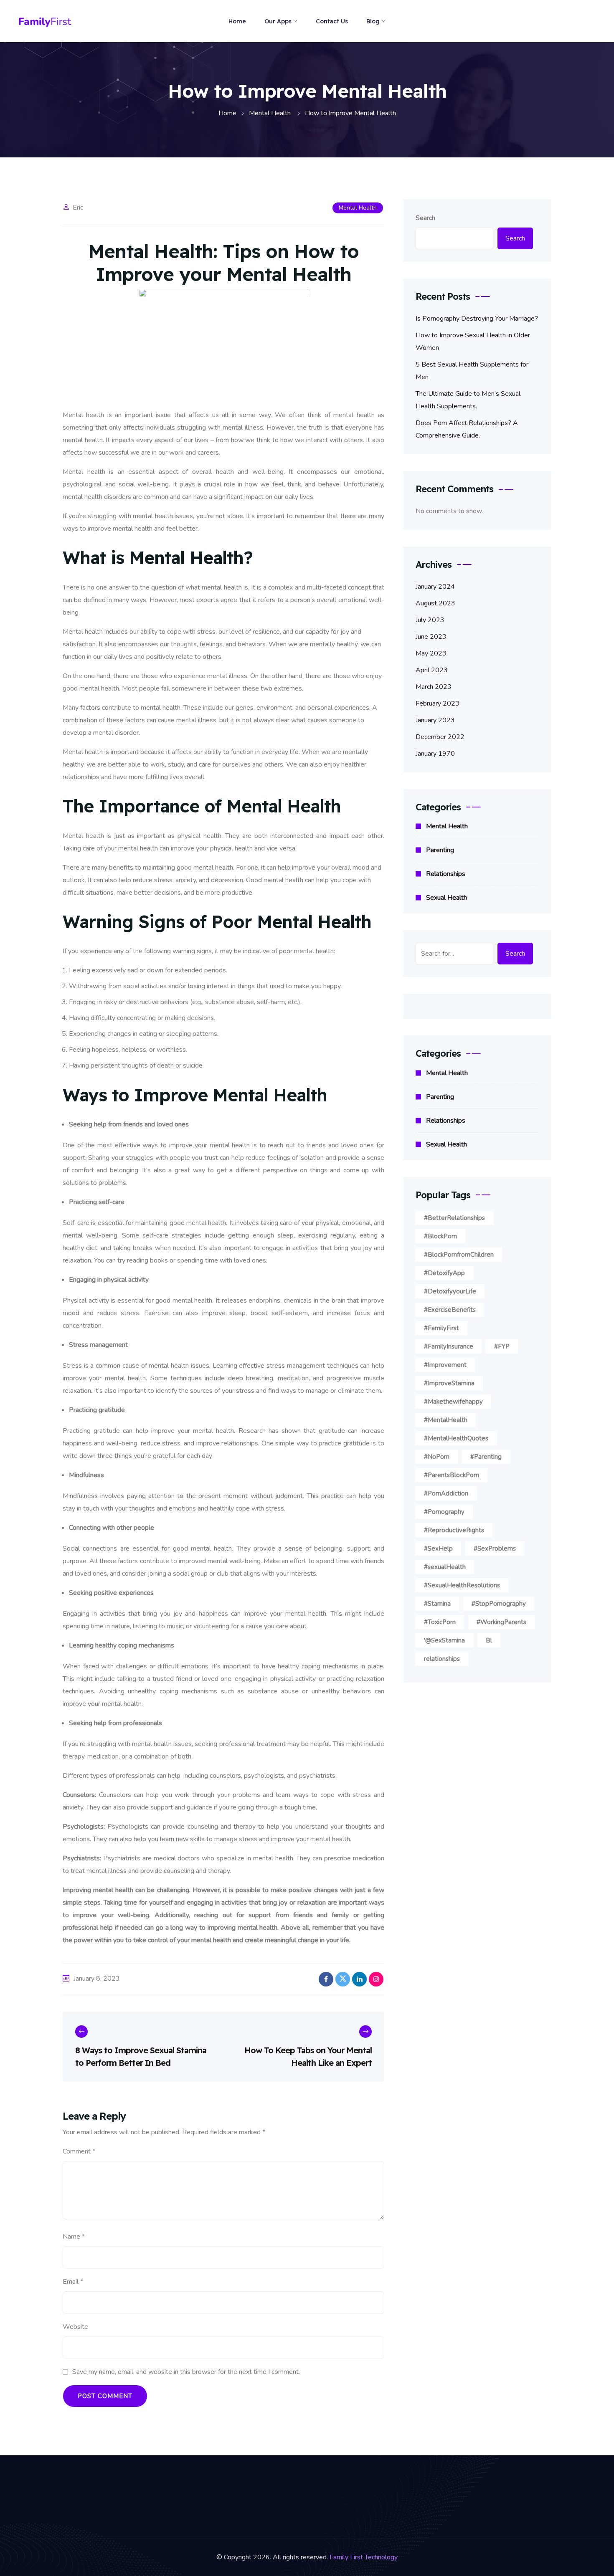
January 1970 (435, 754)
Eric (78, 207)
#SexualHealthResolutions (462, 1585)
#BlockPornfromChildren (459, 1255)
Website (75, 2327)
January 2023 (435, 720)
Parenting (440, 850)
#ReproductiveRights (454, 1530)
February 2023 (438, 703)
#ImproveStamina (449, 1383)
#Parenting (486, 1457)
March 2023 (434, 687)
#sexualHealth (445, 1567)
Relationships (446, 874)
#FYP (502, 1346)
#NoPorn (437, 1457)
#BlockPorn (440, 1236)
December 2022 (440, 737)
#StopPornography (499, 1604)
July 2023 (430, 620)
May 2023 (431, 653)
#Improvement (445, 1365)
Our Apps (278, 21)
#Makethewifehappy (453, 1402)
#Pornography (444, 1512)
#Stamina (437, 1604)
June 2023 (431, 637)
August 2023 (435, 603)
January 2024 (435, 587)
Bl (489, 1640)
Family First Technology (364, 2557)
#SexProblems (495, 1549)
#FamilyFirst (441, 1328)
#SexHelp (438, 1549)
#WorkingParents (501, 1622)
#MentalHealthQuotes (456, 1438)
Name (74, 2237)
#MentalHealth (446, 1420)
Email (73, 2282)
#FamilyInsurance (449, 1346)
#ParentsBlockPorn (452, 1475)
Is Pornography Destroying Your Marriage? (477, 319)
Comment (79, 2151)
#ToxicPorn (440, 1622)
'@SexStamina (444, 1640)
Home (237, 21)
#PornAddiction (446, 1493)
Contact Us (332, 21)
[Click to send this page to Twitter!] (343, 1979)
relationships (442, 1659)
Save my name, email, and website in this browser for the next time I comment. (186, 2372)
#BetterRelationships (454, 1218)
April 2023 (432, 670)
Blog (373, 21)
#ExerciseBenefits (450, 1310)
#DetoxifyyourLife (450, 1291)
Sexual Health (447, 898)
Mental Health (358, 208)
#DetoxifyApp (444, 1273)
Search (425, 218)
